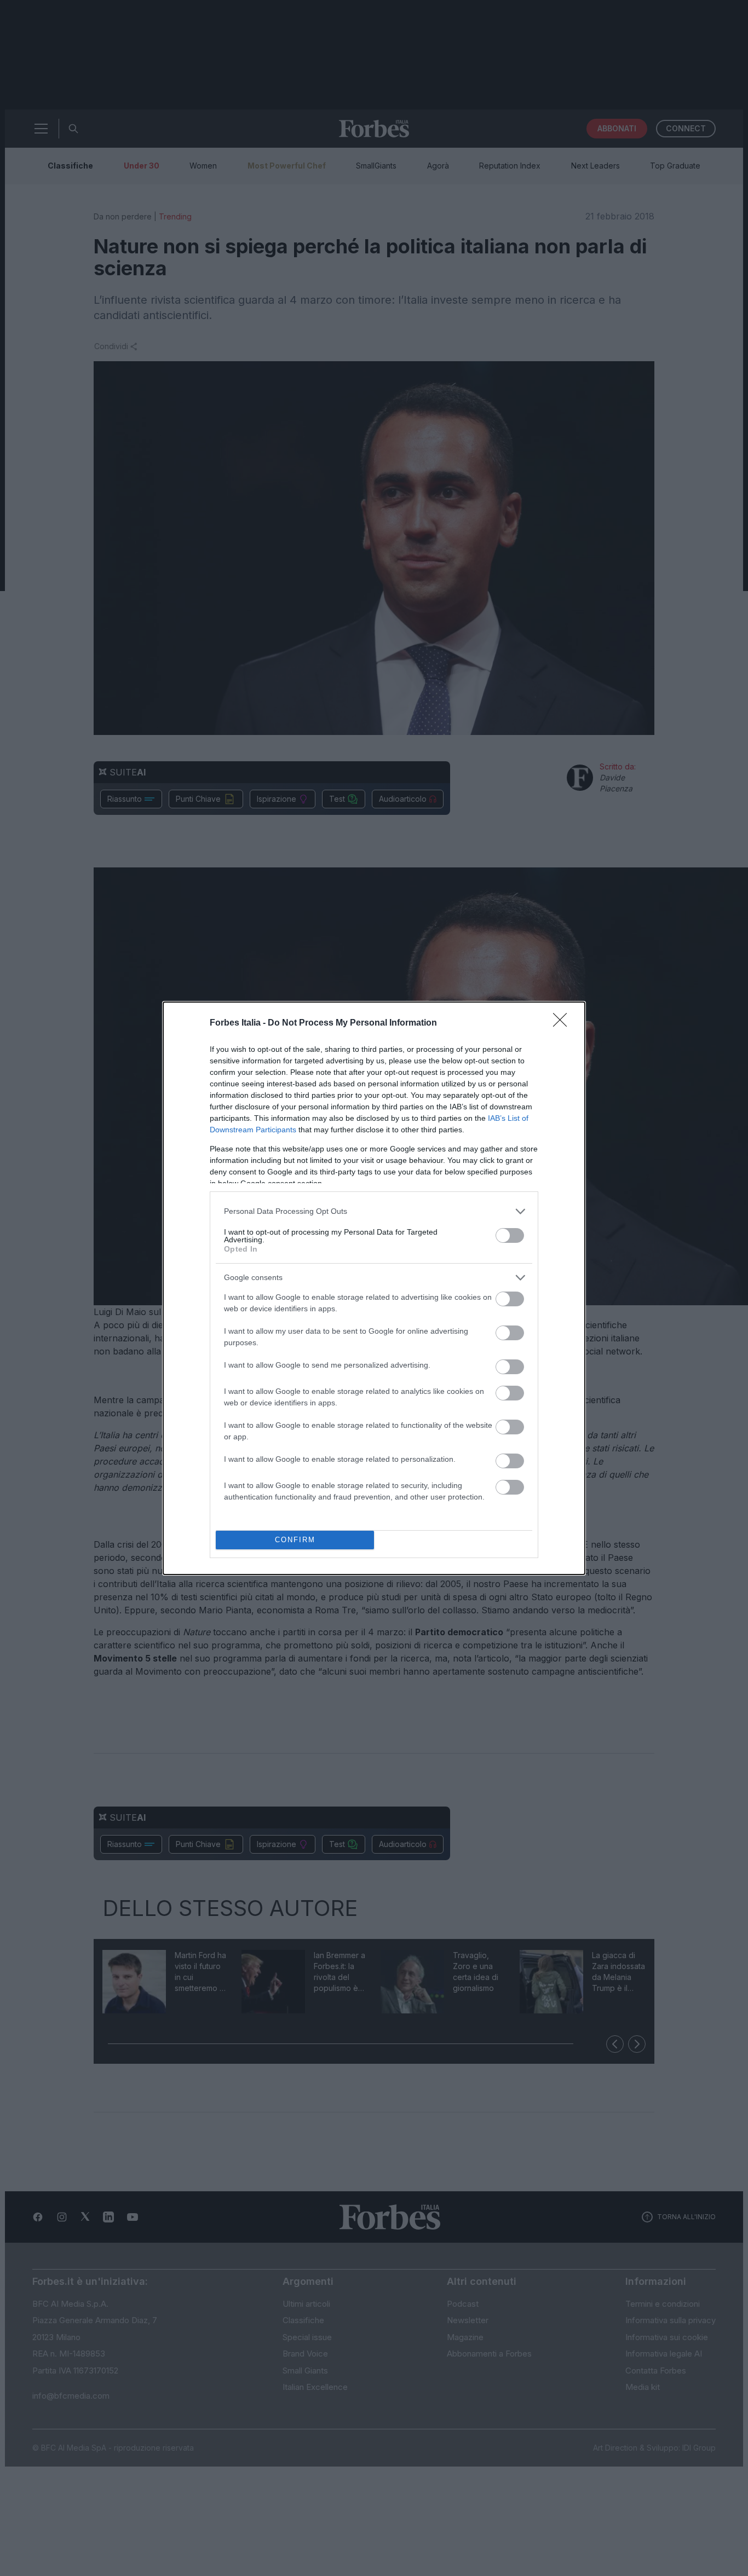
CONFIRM (295, 1540)
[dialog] (374, 1288)
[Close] (563, 1023)
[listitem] (374, 1211)
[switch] (510, 1235)
